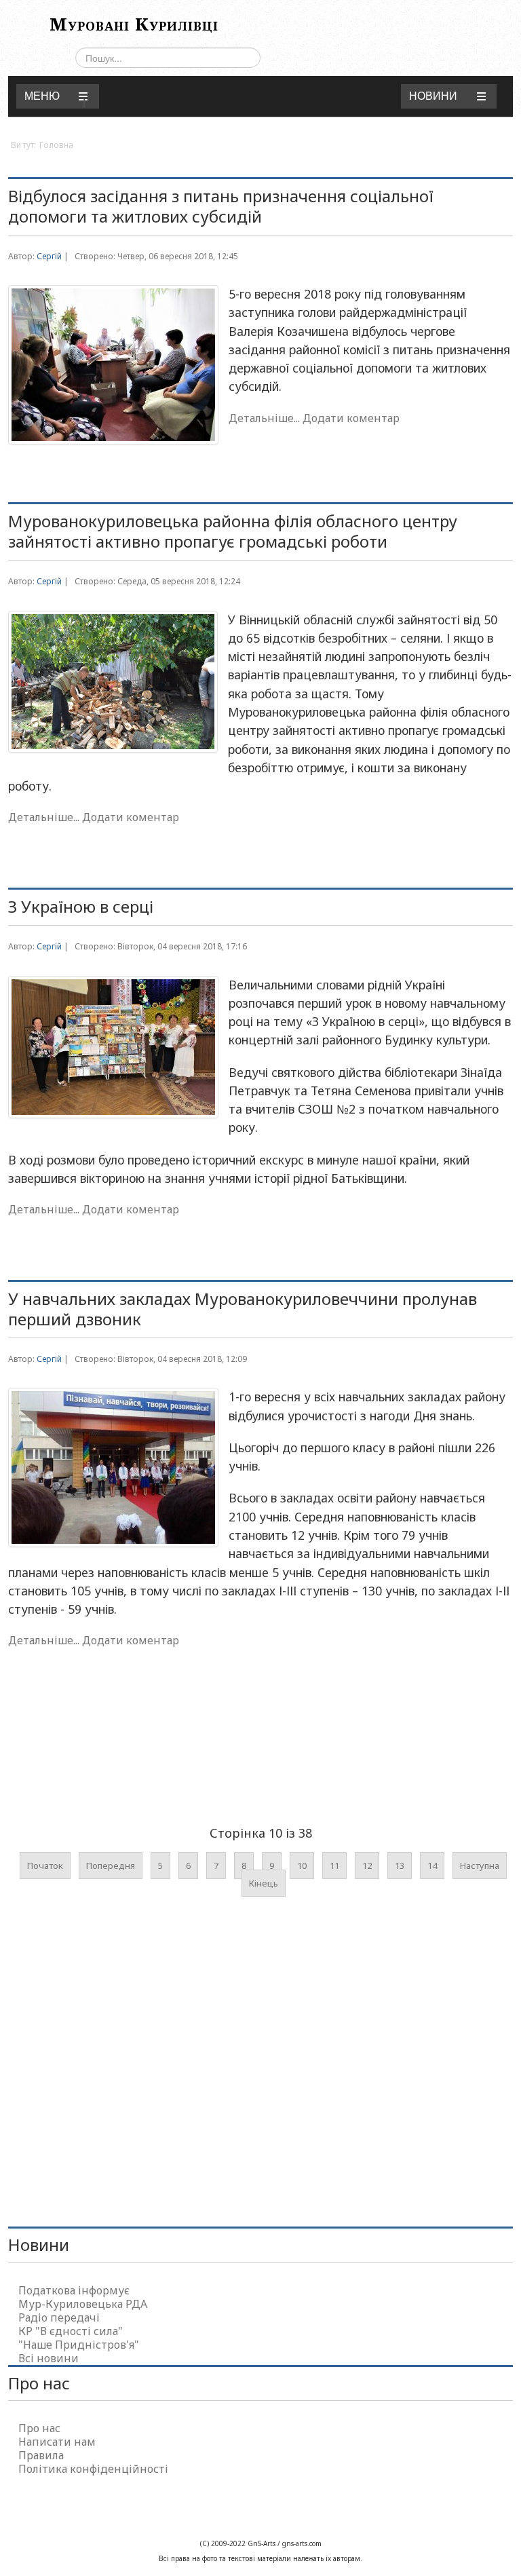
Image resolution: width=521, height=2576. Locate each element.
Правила (41, 2455)
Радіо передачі (59, 2317)
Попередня (111, 1865)
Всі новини (49, 2358)
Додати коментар (351, 418)
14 (432, 1865)
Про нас (39, 2428)
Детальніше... (264, 418)
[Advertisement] (255, 1768)
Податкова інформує (74, 2290)
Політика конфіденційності (93, 2469)
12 (367, 1865)
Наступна (480, 1865)
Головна (56, 145)
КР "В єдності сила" (71, 2331)
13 (400, 1865)
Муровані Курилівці (134, 24)
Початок (45, 1865)
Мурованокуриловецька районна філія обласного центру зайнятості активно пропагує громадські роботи (233, 531)
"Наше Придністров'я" (79, 2345)
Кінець (264, 1883)
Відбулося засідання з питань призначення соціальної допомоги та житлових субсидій (221, 206)
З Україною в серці (81, 906)
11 (334, 1865)
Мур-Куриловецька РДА (83, 2304)
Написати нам (57, 2442)
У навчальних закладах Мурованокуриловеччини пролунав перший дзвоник (243, 1309)
